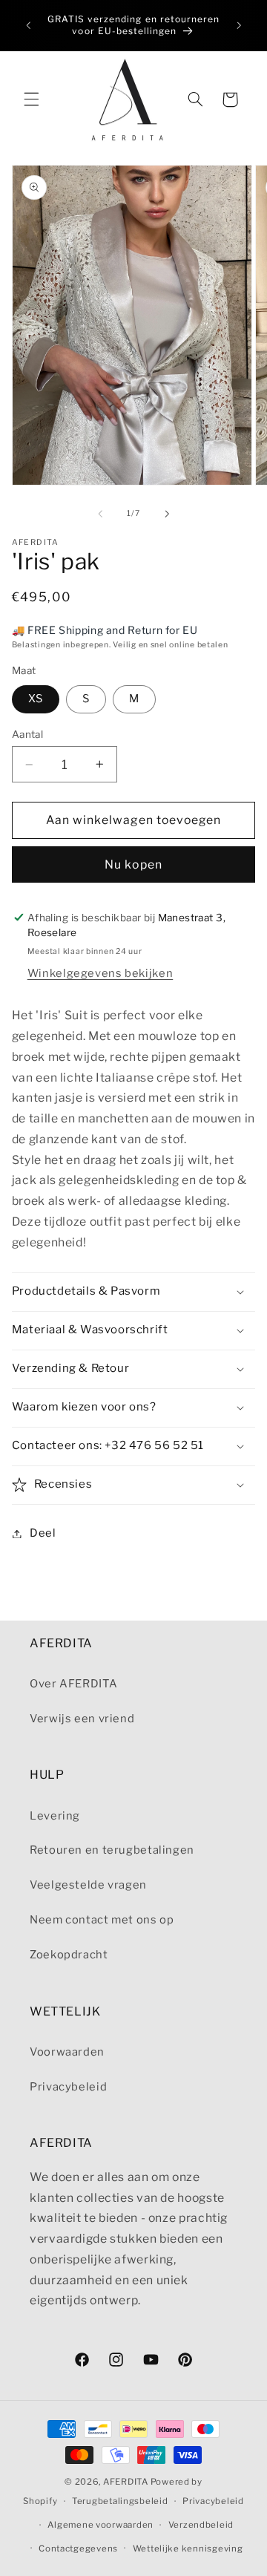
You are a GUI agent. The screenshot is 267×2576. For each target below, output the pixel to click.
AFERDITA (126, 2482)
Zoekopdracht (69, 1955)
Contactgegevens (78, 2549)
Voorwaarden (67, 2052)
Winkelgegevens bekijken (100, 973)
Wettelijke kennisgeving (188, 2549)
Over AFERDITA (73, 1684)
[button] (31, 99)
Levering (55, 1816)
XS (36, 699)
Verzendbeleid (201, 2525)
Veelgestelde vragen (88, 1885)
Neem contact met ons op (102, 1920)
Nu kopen (133, 864)
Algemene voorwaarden (100, 2525)
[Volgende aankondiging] (239, 25)
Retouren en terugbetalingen (112, 1850)
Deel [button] (43, 1533)
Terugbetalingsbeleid (120, 2501)
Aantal (28, 734)
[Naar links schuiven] (100, 514)
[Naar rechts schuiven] (167, 514)
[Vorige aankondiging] (28, 25)
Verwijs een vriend (82, 1719)
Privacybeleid (68, 2087)
